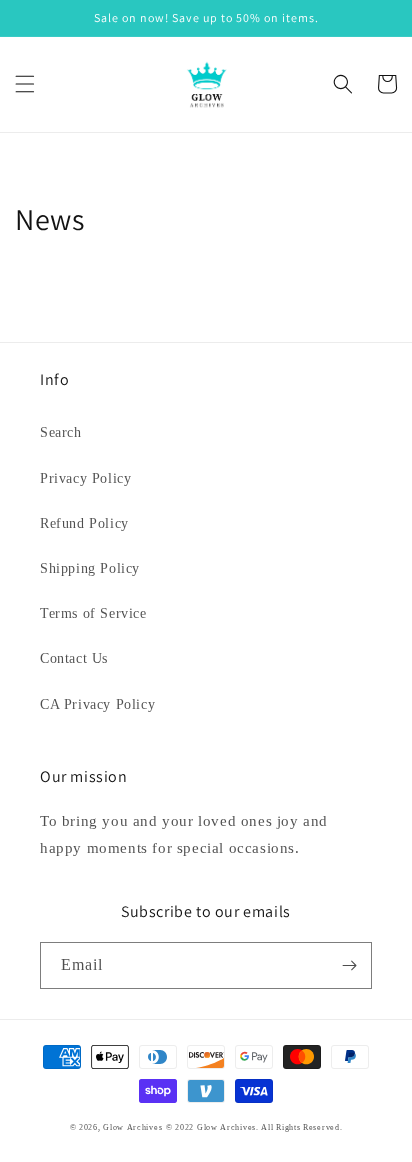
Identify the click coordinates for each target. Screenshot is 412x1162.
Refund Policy (84, 523)
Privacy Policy (85, 478)
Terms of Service (93, 613)
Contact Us (74, 658)
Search (61, 432)
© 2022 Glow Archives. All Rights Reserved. (254, 1127)
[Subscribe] (349, 965)
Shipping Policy (90, 568)
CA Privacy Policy (97, 704)
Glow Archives (132, 1127)
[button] (25, 84)
